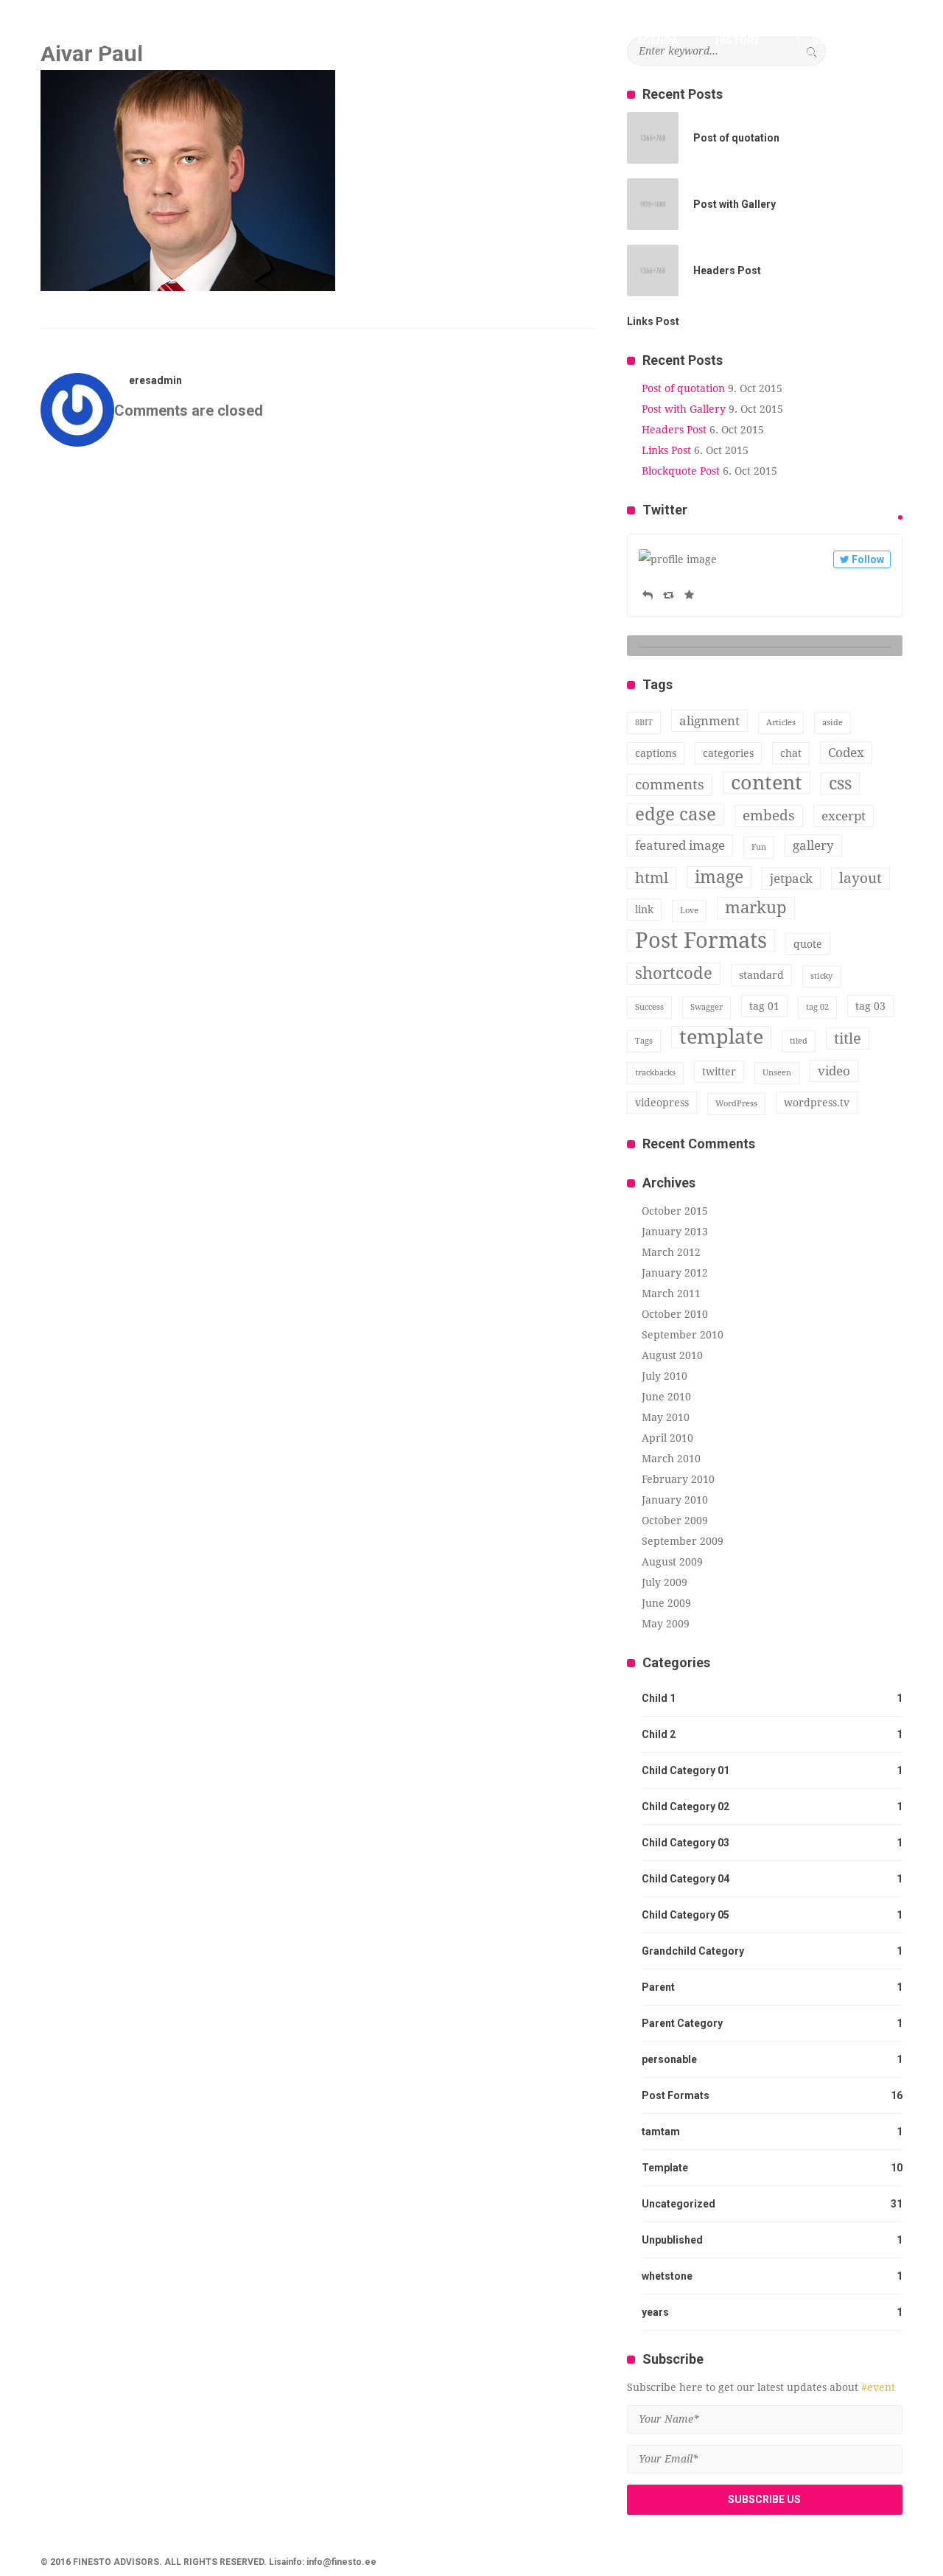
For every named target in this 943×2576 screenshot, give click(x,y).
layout (860, 878)
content (767, 783)
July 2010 (665, 1376)
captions (656, 753)
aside (832, 723)
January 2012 (675, 1273)
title (848, 1039)
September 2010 (683, 1335)
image (719, 877)
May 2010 (666, 1417)
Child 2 (659, 1734)
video (834, 1071)
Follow (868, 559)
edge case (676, 814)
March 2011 (671, 1294)
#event (878, 2387)
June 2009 (666, 1603)
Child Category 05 (686, 1915)
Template (665, 2168)
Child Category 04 (686, 1879)
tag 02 (817, 1007)
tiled (799, 1041)
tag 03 (870, 1006)
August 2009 (672, 1562)
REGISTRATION (850, 41)
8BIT (644, 723)
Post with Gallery (684, 409)
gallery (813, 845)
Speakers (573, 41)
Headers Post (674, 430)
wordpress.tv (817, 1103)
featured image (680, 845)
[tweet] (900, 517)
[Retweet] (669, 595)
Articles (781, 723)
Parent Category (682, 2023)
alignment (709, 721)
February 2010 (678, 1479)
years (655, 2312)
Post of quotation (683, 388)
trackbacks (655, 1073)
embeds (769, 816)
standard (761, 975)
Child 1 (659, 1698)
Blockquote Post (681, 471)
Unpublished (672, 2240)
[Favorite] (689, 595)
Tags (644, 1041)
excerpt (844, 816)
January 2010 (675, 1500)
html (652, 878)
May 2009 (666, 1624)
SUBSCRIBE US (764, 2499)
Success (649, 1007)
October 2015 (675, 1211)
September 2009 (683, 1541)
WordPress (736, 1104)
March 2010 (671, 1459)
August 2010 (672, 1355)
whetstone (667, 2276)
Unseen (777, 1073)
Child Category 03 (686, 1843)
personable (669, 2059)
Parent (658, 1987)
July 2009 (665, 1582)
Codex (846, 753)
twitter (719, 1072)
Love (689, 911)
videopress (662, 1103)
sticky (821, 976)
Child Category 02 (686, 1807)
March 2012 (671, 1252)
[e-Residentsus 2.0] (133, 39)
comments (670, 785)
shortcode (674, 973)
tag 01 (764, 1006)
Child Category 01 (686, 1770)
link (644, 910)
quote (808, 944)
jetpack (791, 879)
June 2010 (666, 1397)
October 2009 (675, 1521)
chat (791, 753)
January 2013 (675, 1232)
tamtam (661, 2132)
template (721, 1037)
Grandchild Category (693, 1951)
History (737, 41)
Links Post (666, 450)
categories (728, 753)
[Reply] (648, 595)
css (840, 783)
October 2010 (675, 1314)
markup (756, 908)
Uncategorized (679, 2204)
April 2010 (667, 1438)
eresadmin (155, 380)
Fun (759, 847)
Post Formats (701, 940)
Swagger (707, 1007)
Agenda (657, 41)
